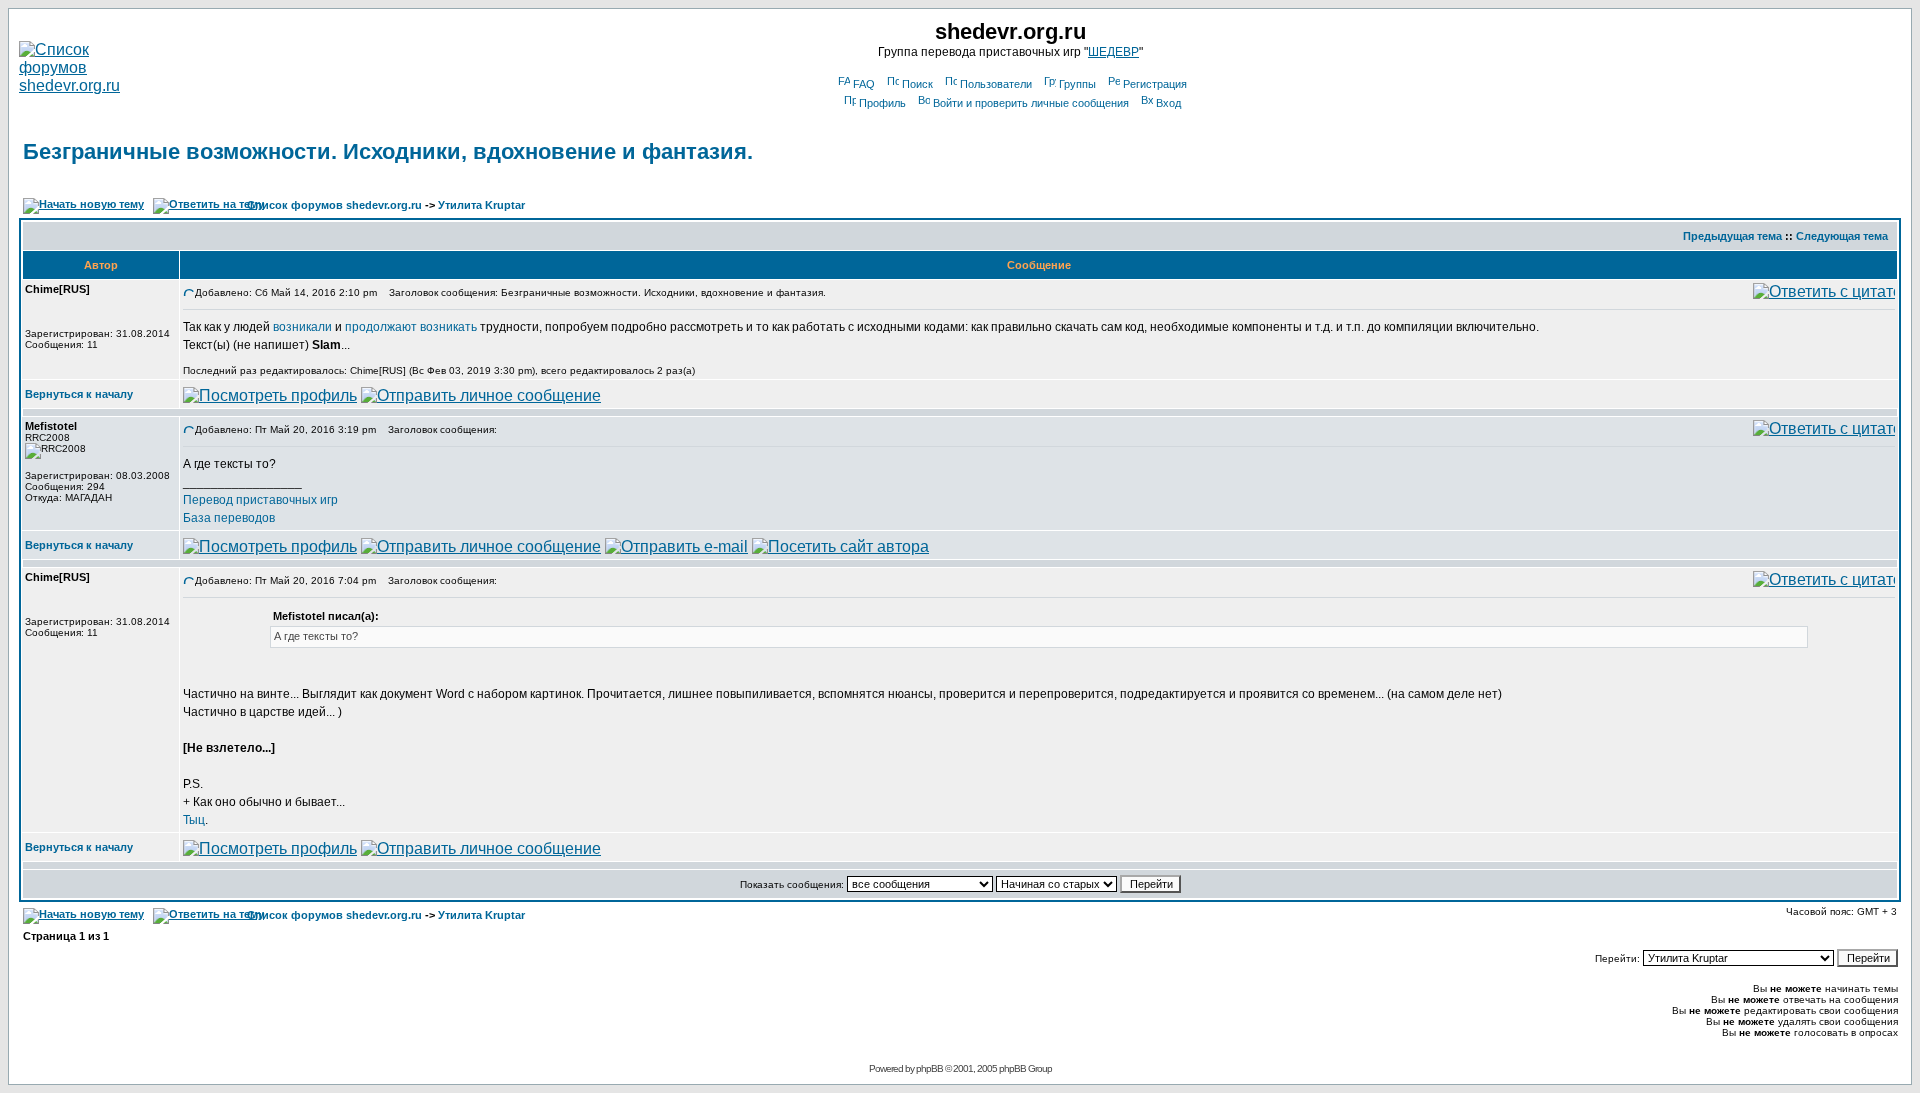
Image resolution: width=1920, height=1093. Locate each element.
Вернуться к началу (79, 394)
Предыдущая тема (1732, 236)
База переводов (229, 518)
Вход (1168, 103)
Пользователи (996, 84)
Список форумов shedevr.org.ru (334, 205)
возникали (302, 327)
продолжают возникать (411, 327)
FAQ (864, 84)
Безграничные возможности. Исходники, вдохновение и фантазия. (388, 151)
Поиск (917, 84)
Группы (1077, 84)
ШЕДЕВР (1113, 52)
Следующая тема (1842, 236)
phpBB (929, 1068)
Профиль (882, 103)
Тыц (194, 820)
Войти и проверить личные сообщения (1031, 103)
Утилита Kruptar (481, 205)
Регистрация (1155, 84)
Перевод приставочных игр (260, 500)
